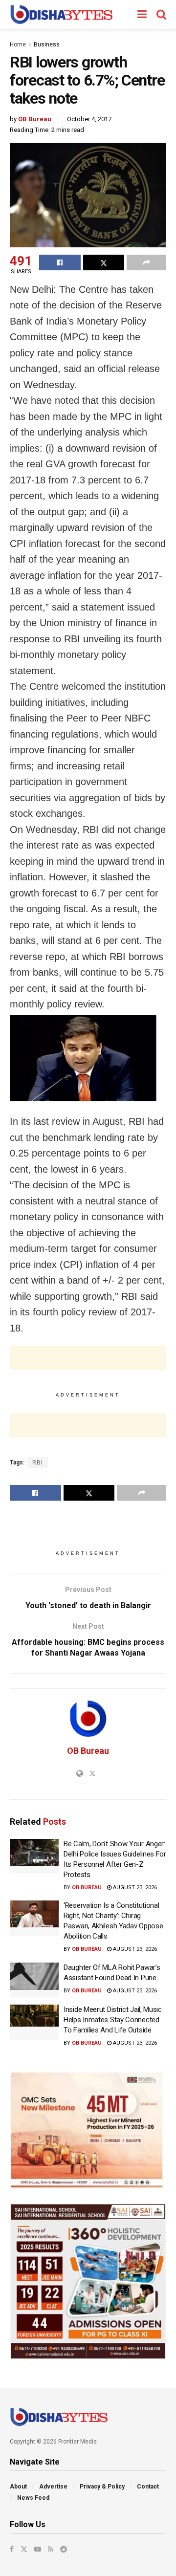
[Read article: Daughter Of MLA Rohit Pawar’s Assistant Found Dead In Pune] (34, 1980)
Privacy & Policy (102, 2487)
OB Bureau (35, 119)
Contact (148, 2487)
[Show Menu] (142, 15)
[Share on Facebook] (60, 262)
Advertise (53, 2487)
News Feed (33, 2498)
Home (18, 44)
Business (47, 44)
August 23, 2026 (134, 1888)
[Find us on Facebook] (12, 2549)
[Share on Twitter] (104, 262)
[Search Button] (161, 15)
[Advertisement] (88, 1358)
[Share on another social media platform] (146, 262)
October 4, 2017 (89, 119)
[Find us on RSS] (51, 2549)
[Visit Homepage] (61, 15)
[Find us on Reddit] (64, 2549)
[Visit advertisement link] (88, 2130)
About (18, 2487)
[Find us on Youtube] (38, 2549)
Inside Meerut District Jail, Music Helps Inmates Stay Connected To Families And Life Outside (113, 2020)
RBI (38, 1463)
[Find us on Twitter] (24, 2549)
